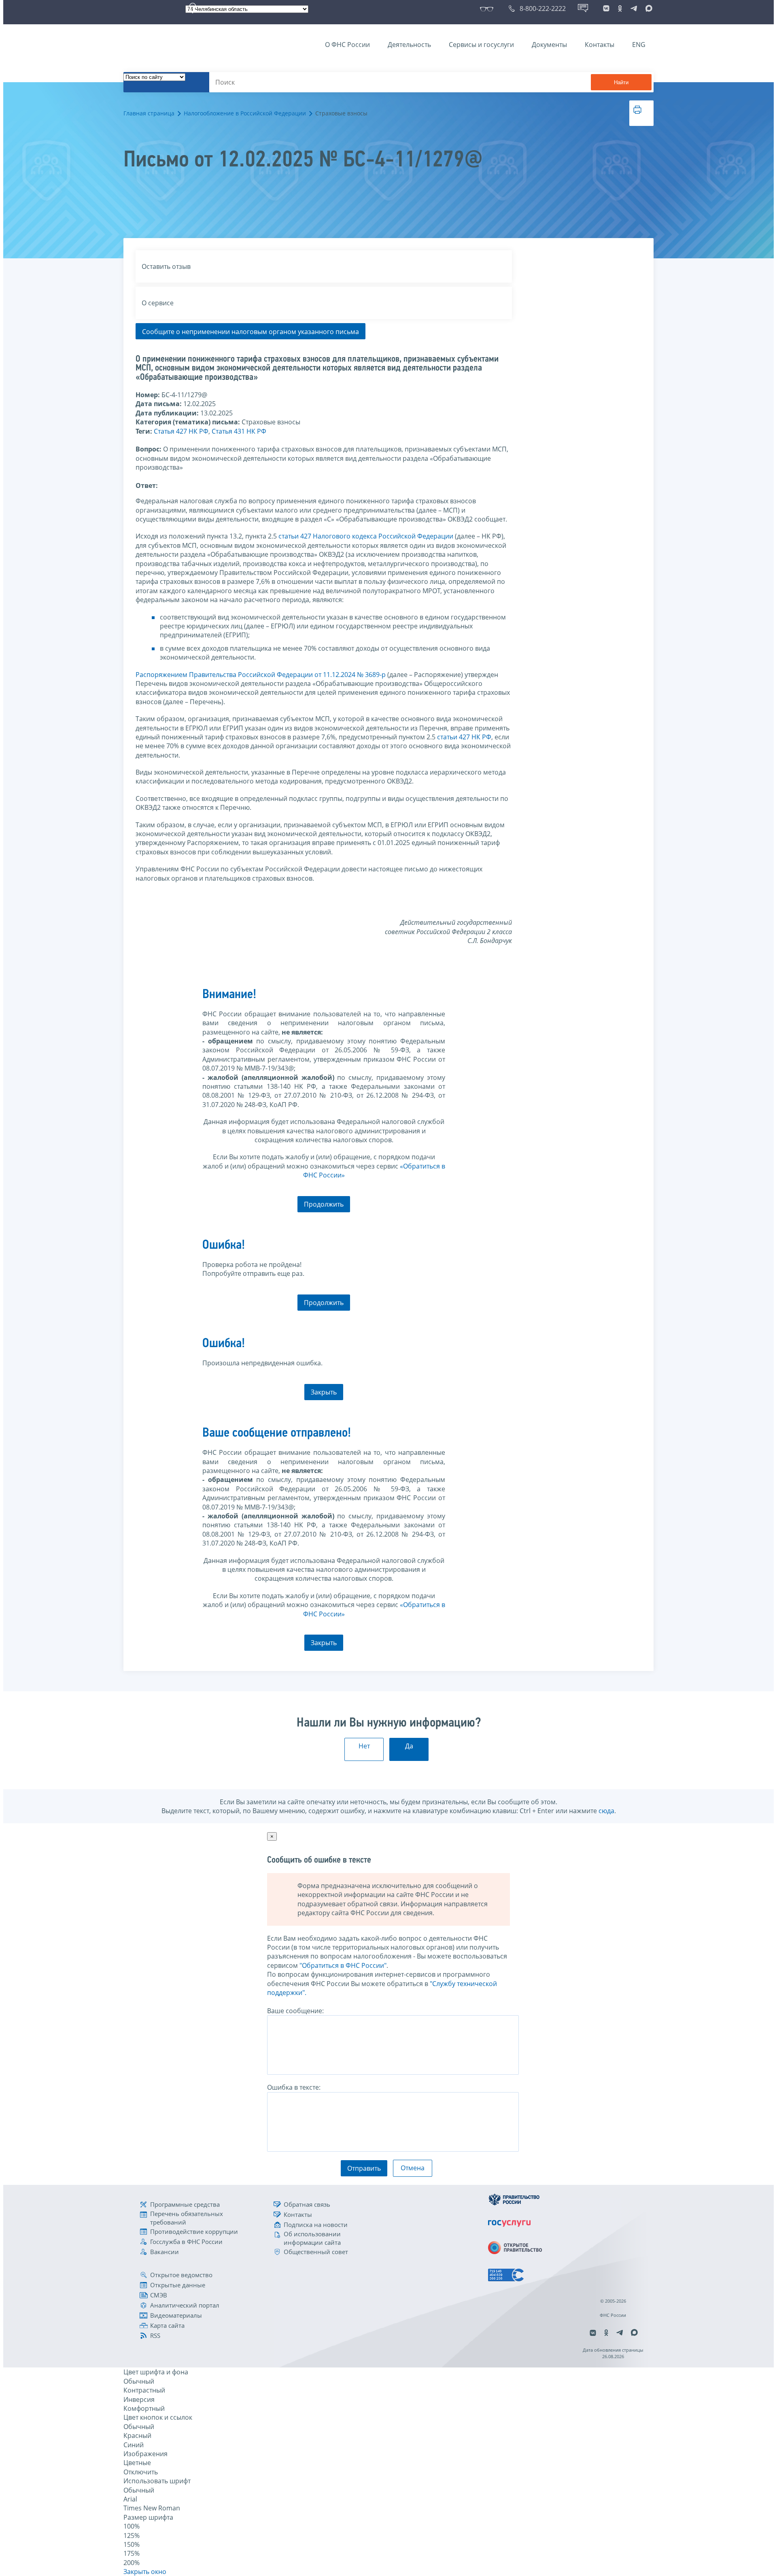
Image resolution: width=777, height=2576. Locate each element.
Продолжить (324, 1204)
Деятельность (409, 45)
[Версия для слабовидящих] (488, 9)
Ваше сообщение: (295, 2011)
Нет (364, 1746)
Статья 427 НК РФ (181, 431)
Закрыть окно (145, 2572)
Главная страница (149, 113)
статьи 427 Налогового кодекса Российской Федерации (366, 536)
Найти (621, 82)
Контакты (600, 45)
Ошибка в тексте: (294, 2087)
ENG (639, 45)
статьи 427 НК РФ (464, 737)
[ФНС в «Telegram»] (634, 9)
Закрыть (324, 1392)
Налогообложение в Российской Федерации (245, 113)
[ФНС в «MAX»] (647, 9)
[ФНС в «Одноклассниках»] (620, 9)
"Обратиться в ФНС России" (343, 1965)
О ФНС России (347, 45)
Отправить (364, 2168)
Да (409, 1746)
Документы (549, 45)
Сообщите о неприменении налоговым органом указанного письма (251, 332)
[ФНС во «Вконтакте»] (606, 9)
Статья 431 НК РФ (239, 431)
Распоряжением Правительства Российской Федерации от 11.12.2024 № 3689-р (261, 675)
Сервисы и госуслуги (481, 45)
